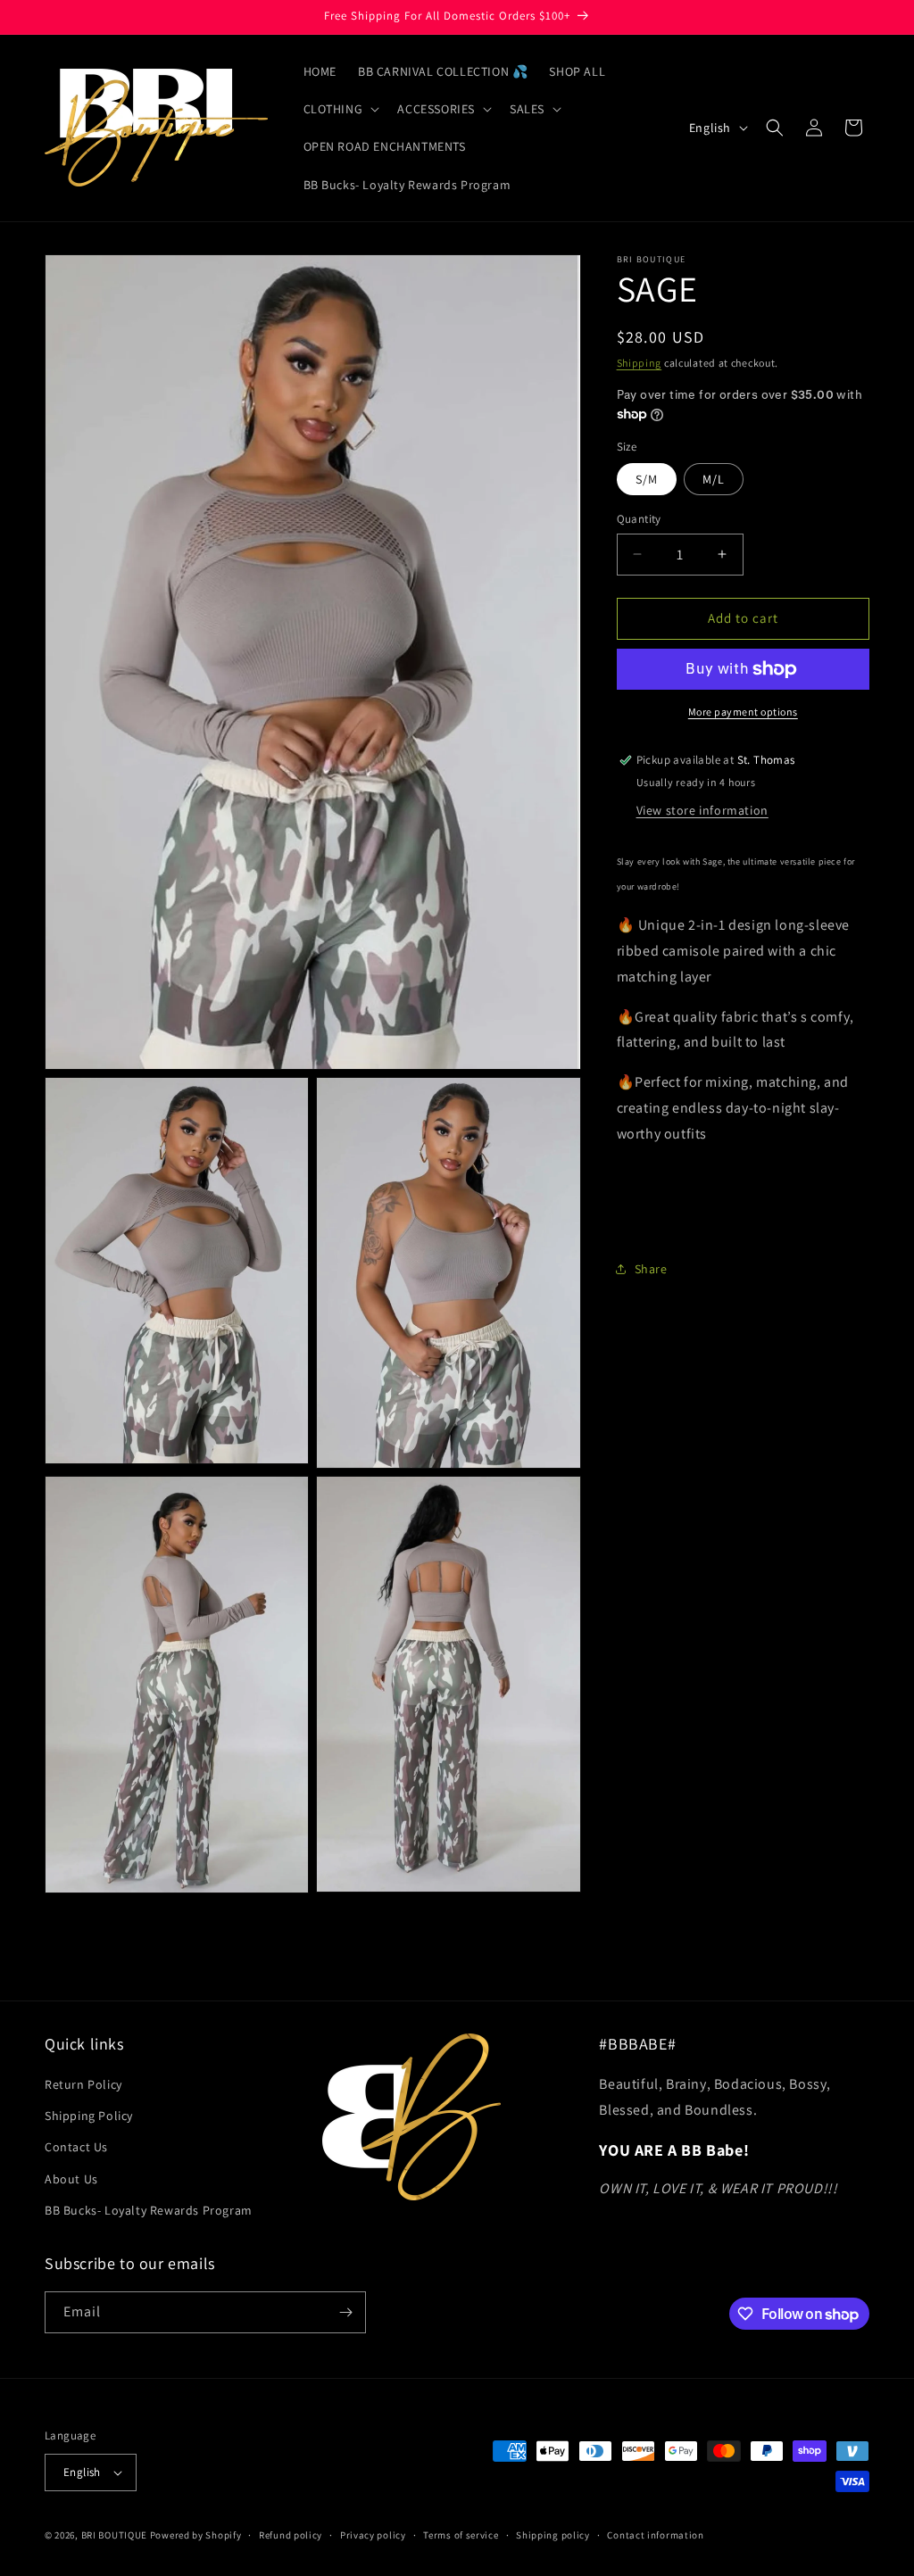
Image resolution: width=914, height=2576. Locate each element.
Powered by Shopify (196, 2535)
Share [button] (651, 1269)
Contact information (655, 2535)
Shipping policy (553, 2535)
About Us (71, 2179)
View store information (702, 810)
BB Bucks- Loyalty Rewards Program (149, 2210)
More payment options (743, 712)
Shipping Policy (89, 2116)
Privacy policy (373, 2535)
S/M (647, 479)
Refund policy (291, 2535)
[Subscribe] (345, 2312)
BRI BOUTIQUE (114, 2535)
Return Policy (83, 2084)
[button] (340, 109)
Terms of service (461, 2535)
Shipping (640, 363)
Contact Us (76, 2147)
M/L (714, 479)
